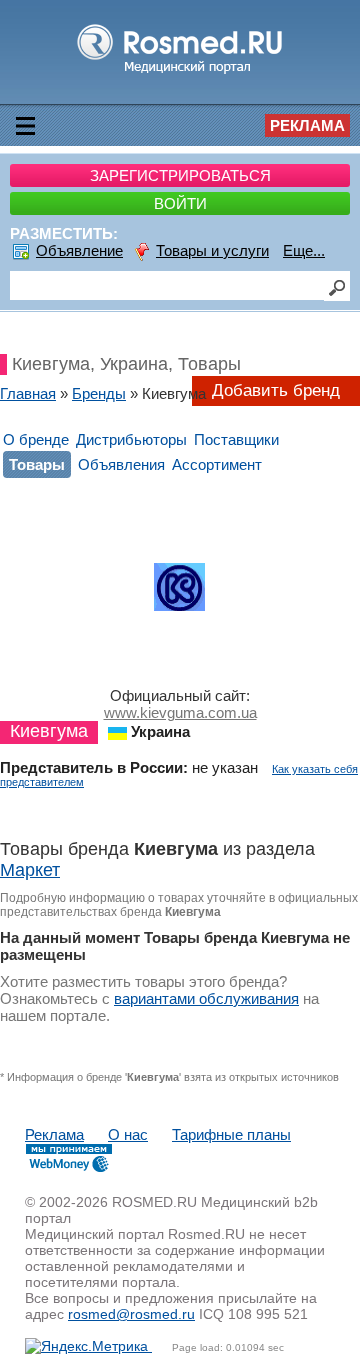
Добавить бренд (276, 390)
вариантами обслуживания (206, 998)
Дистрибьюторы (131, 439)
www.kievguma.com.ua (180, 712)
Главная (28, 393)
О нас (128, 1134)
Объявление (79, 250)
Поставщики (236, 439)
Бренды (99, 393)
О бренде (36, 439)
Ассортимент (217, 464)
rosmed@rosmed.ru (131, 1314)
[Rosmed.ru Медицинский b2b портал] (180, 72)
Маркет (30, 870)
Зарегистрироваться (180, 175)
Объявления (121, 464)
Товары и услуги (212, 250)
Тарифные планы (231, 1134)
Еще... (304, 250)
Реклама (307, 125)
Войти (180, 203)
